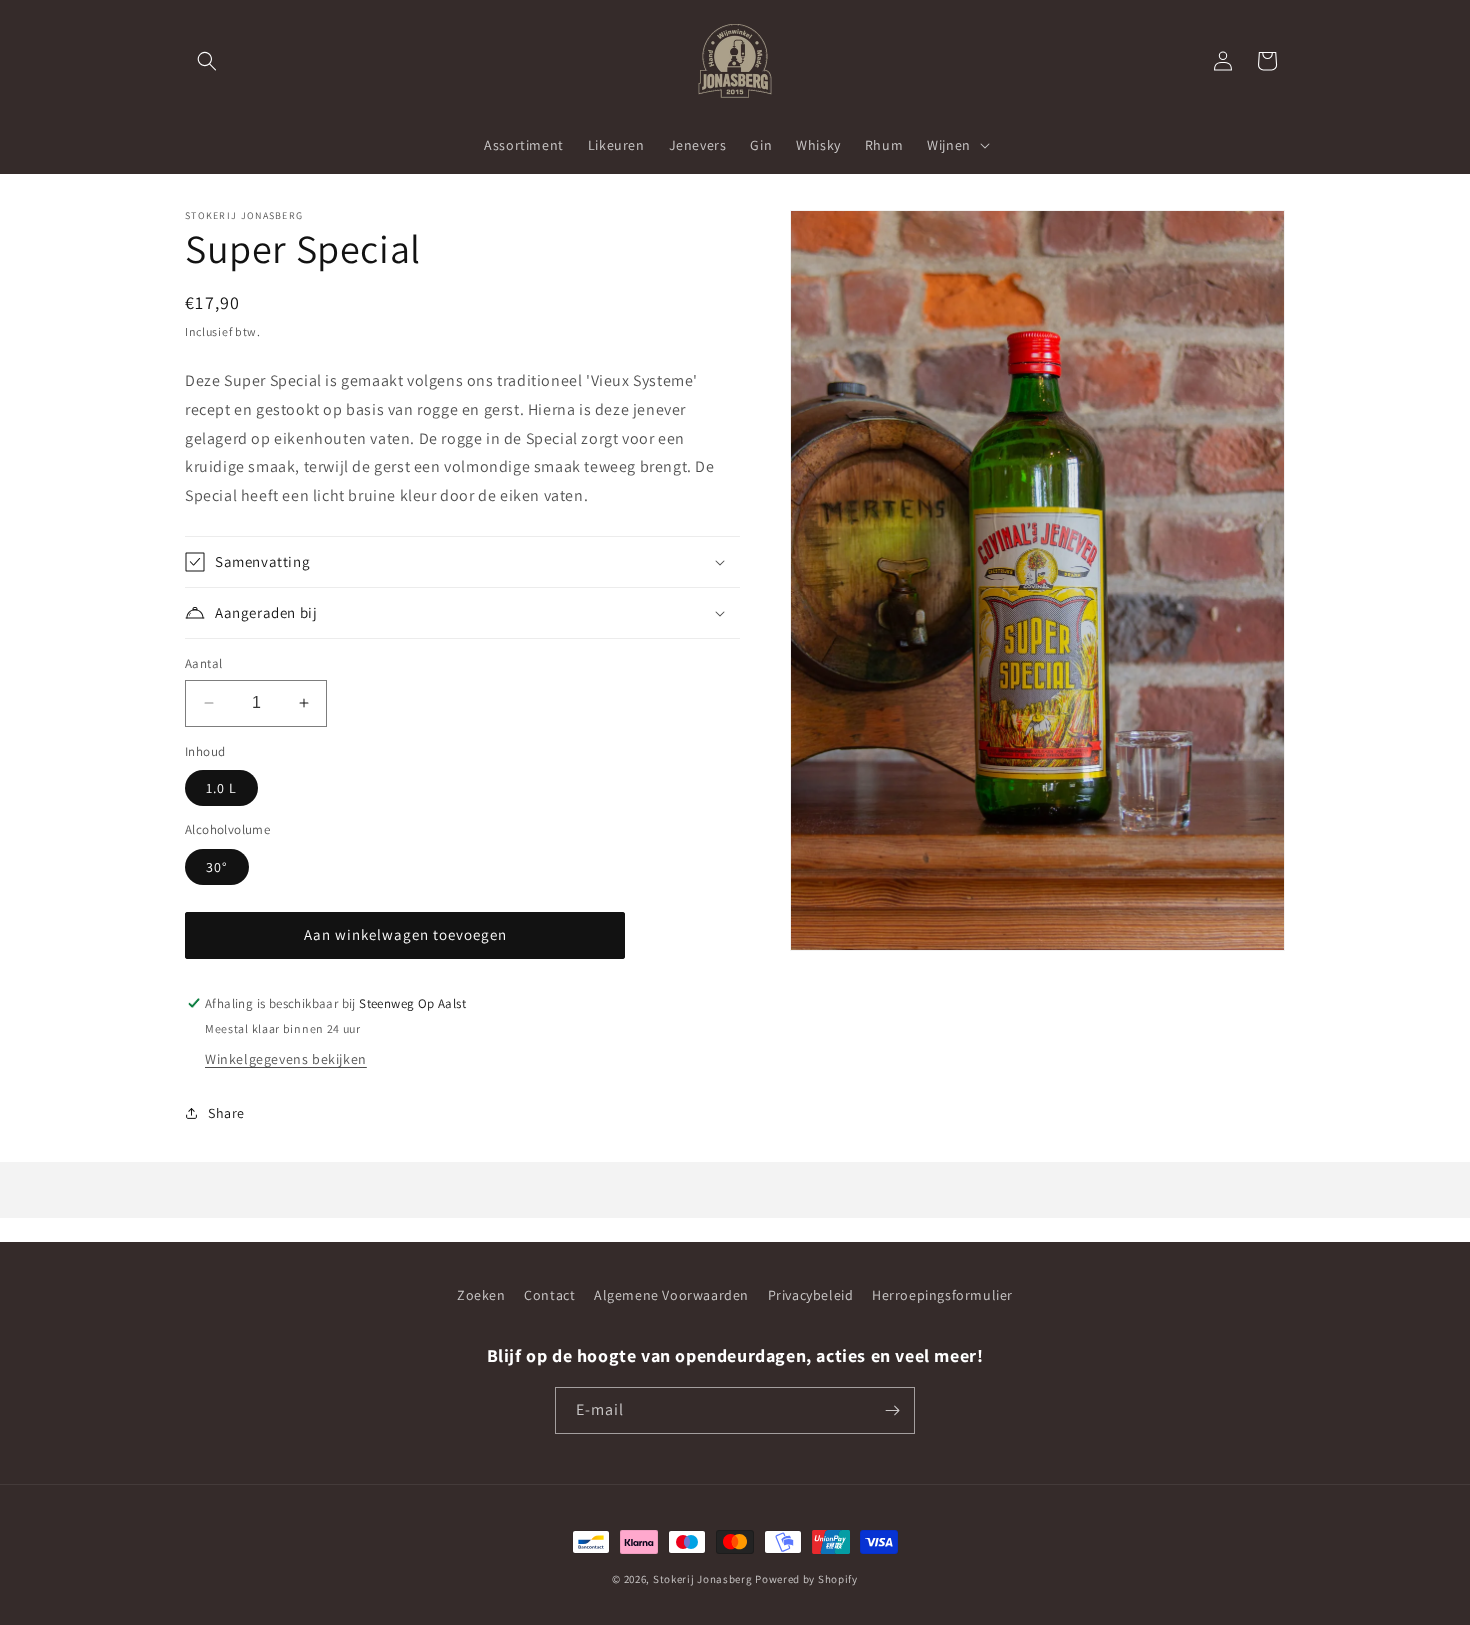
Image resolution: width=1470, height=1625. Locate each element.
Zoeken (481, 1295)
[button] (207, 61)
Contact (549, 1295)
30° (217, 867)
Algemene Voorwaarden (671, 1295)
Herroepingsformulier (942, 1295)
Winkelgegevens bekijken (286, 1059)
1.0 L (221, 788)
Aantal (203, 663)
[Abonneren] (892, 1410)
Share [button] (226, 1113)
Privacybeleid (811, 1295)
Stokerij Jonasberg (703, 1579)
